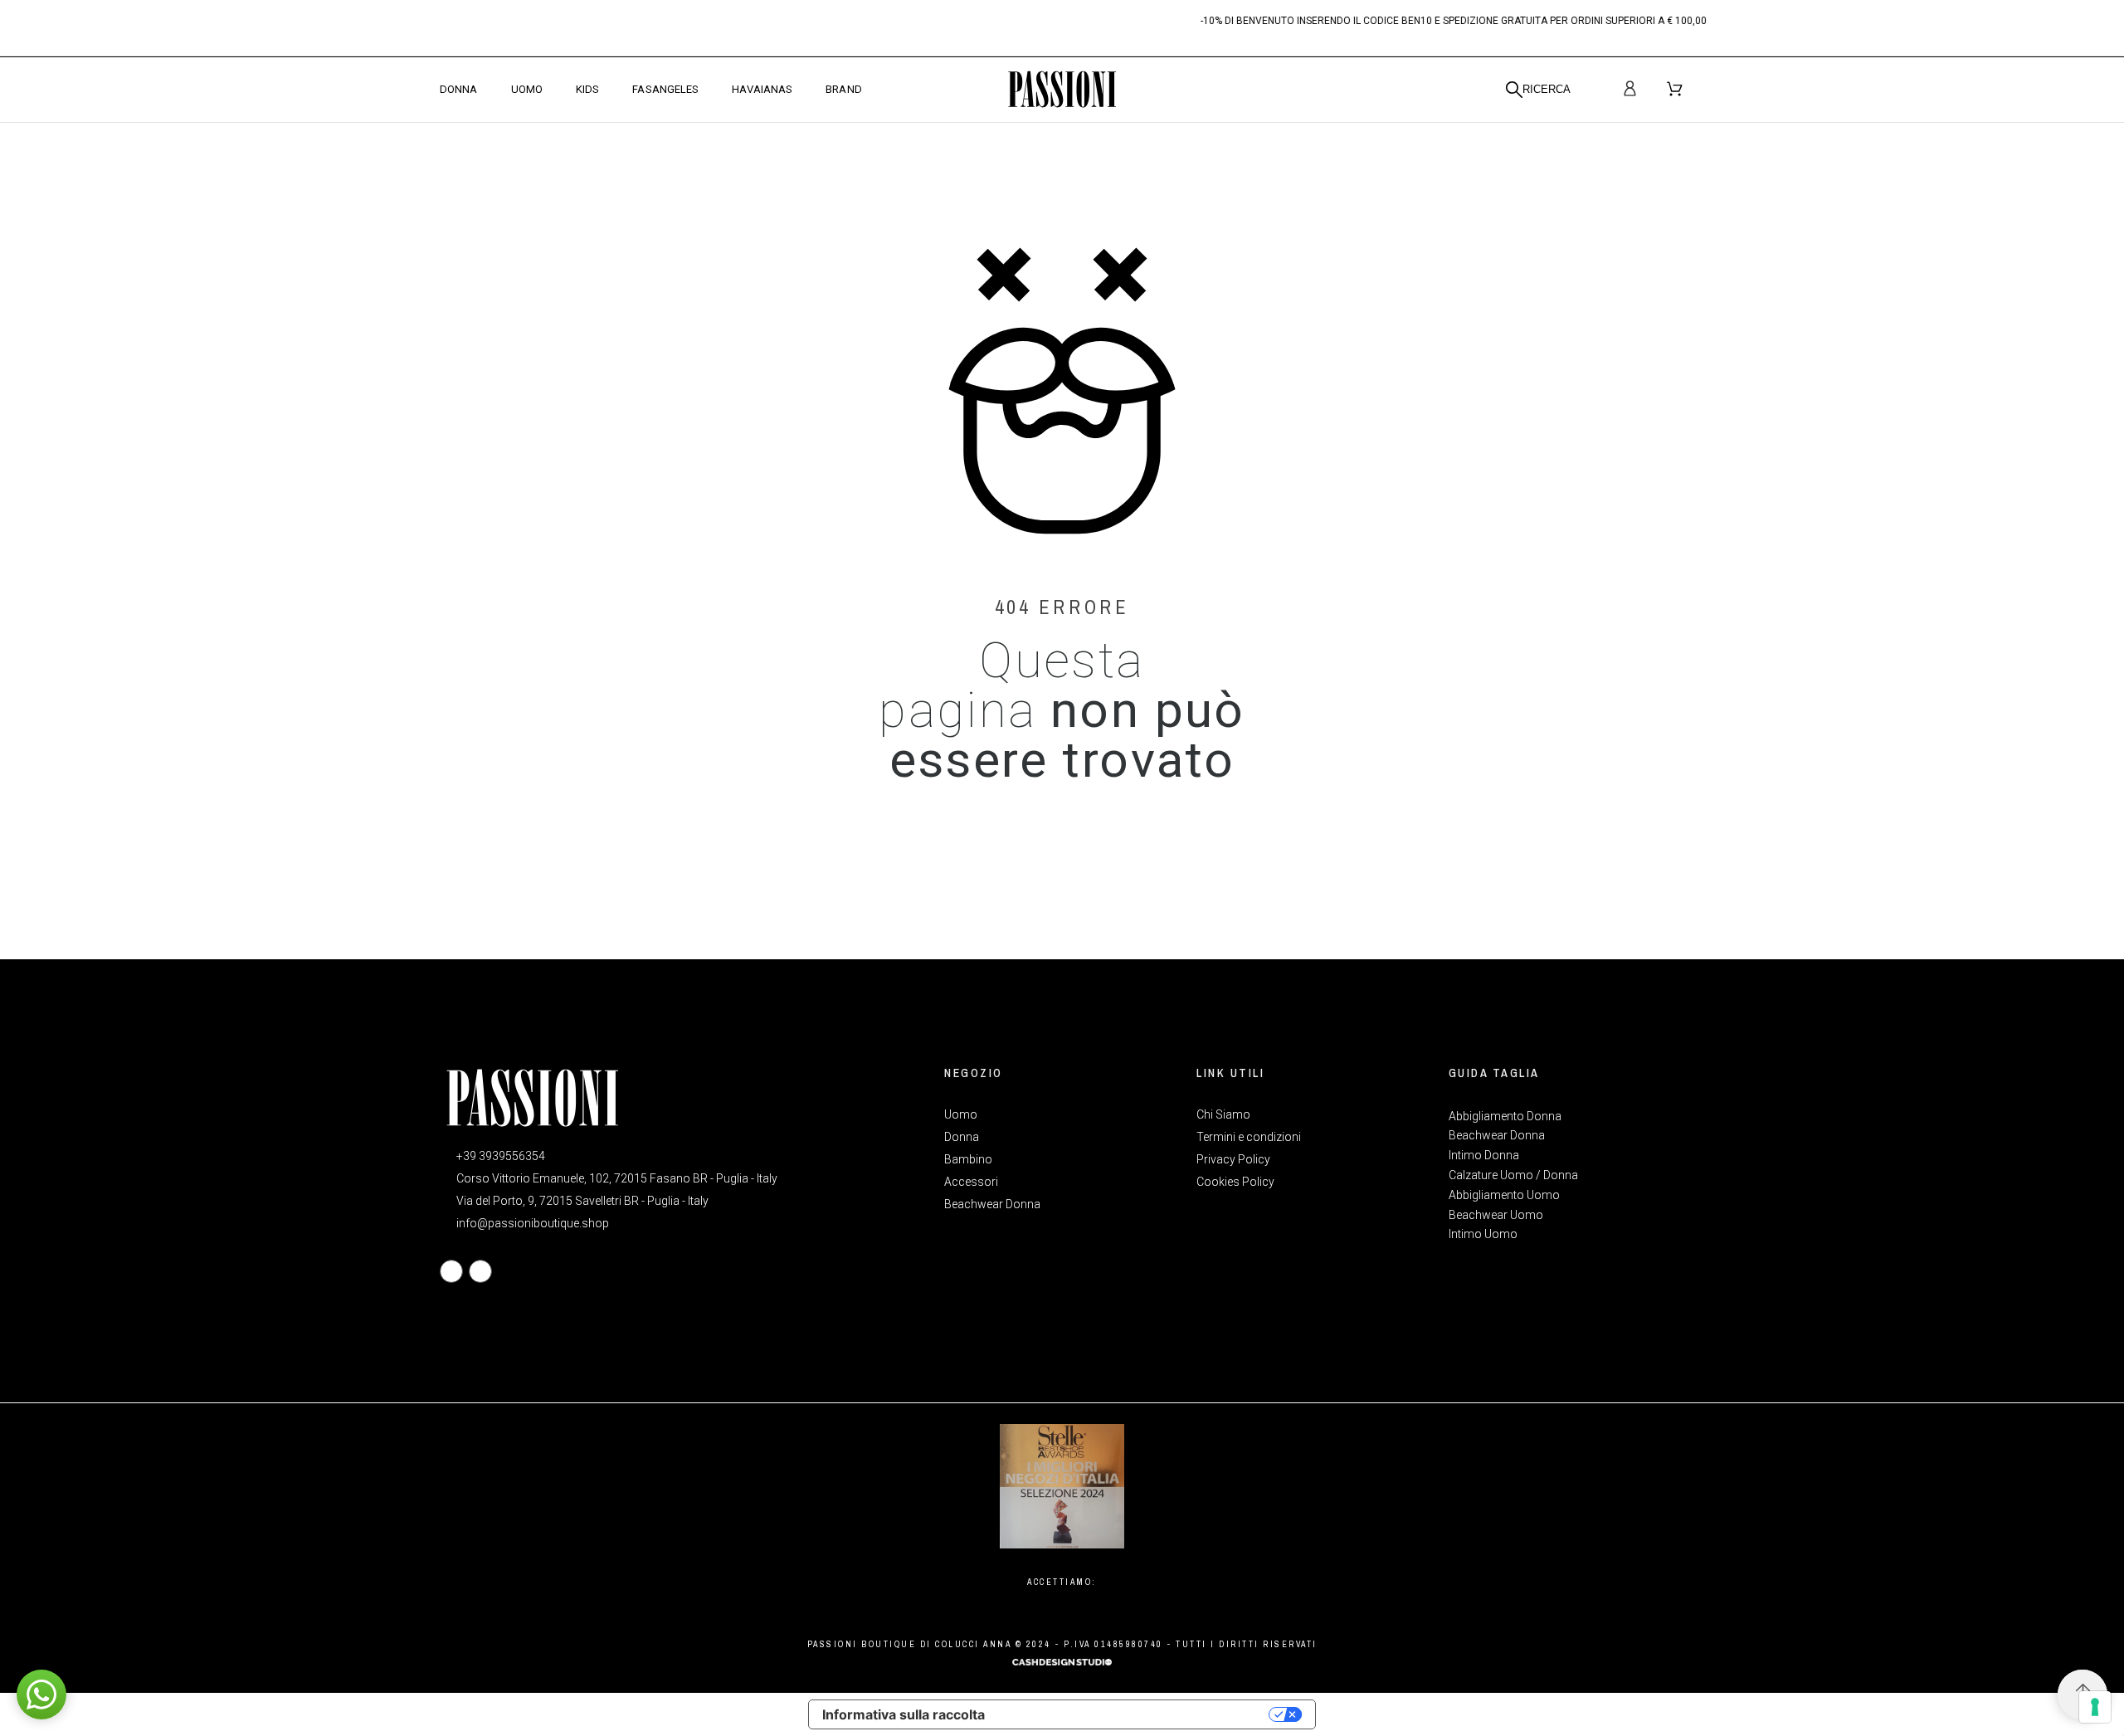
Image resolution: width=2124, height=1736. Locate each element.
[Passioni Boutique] (1062, 90)
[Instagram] (480, 1271)
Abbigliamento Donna (1505, 1116)
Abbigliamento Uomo (1504, 1195)
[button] (41, 1695)
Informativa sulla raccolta (904, 1714)
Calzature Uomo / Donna (1513, 1175)
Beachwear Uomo (1496, 1215)
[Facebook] (451, 1271)
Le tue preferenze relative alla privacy (1135, 1714)
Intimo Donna (1484, 1155)
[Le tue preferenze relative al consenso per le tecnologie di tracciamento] (2095, 1707)
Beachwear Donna (1497, 1135)
